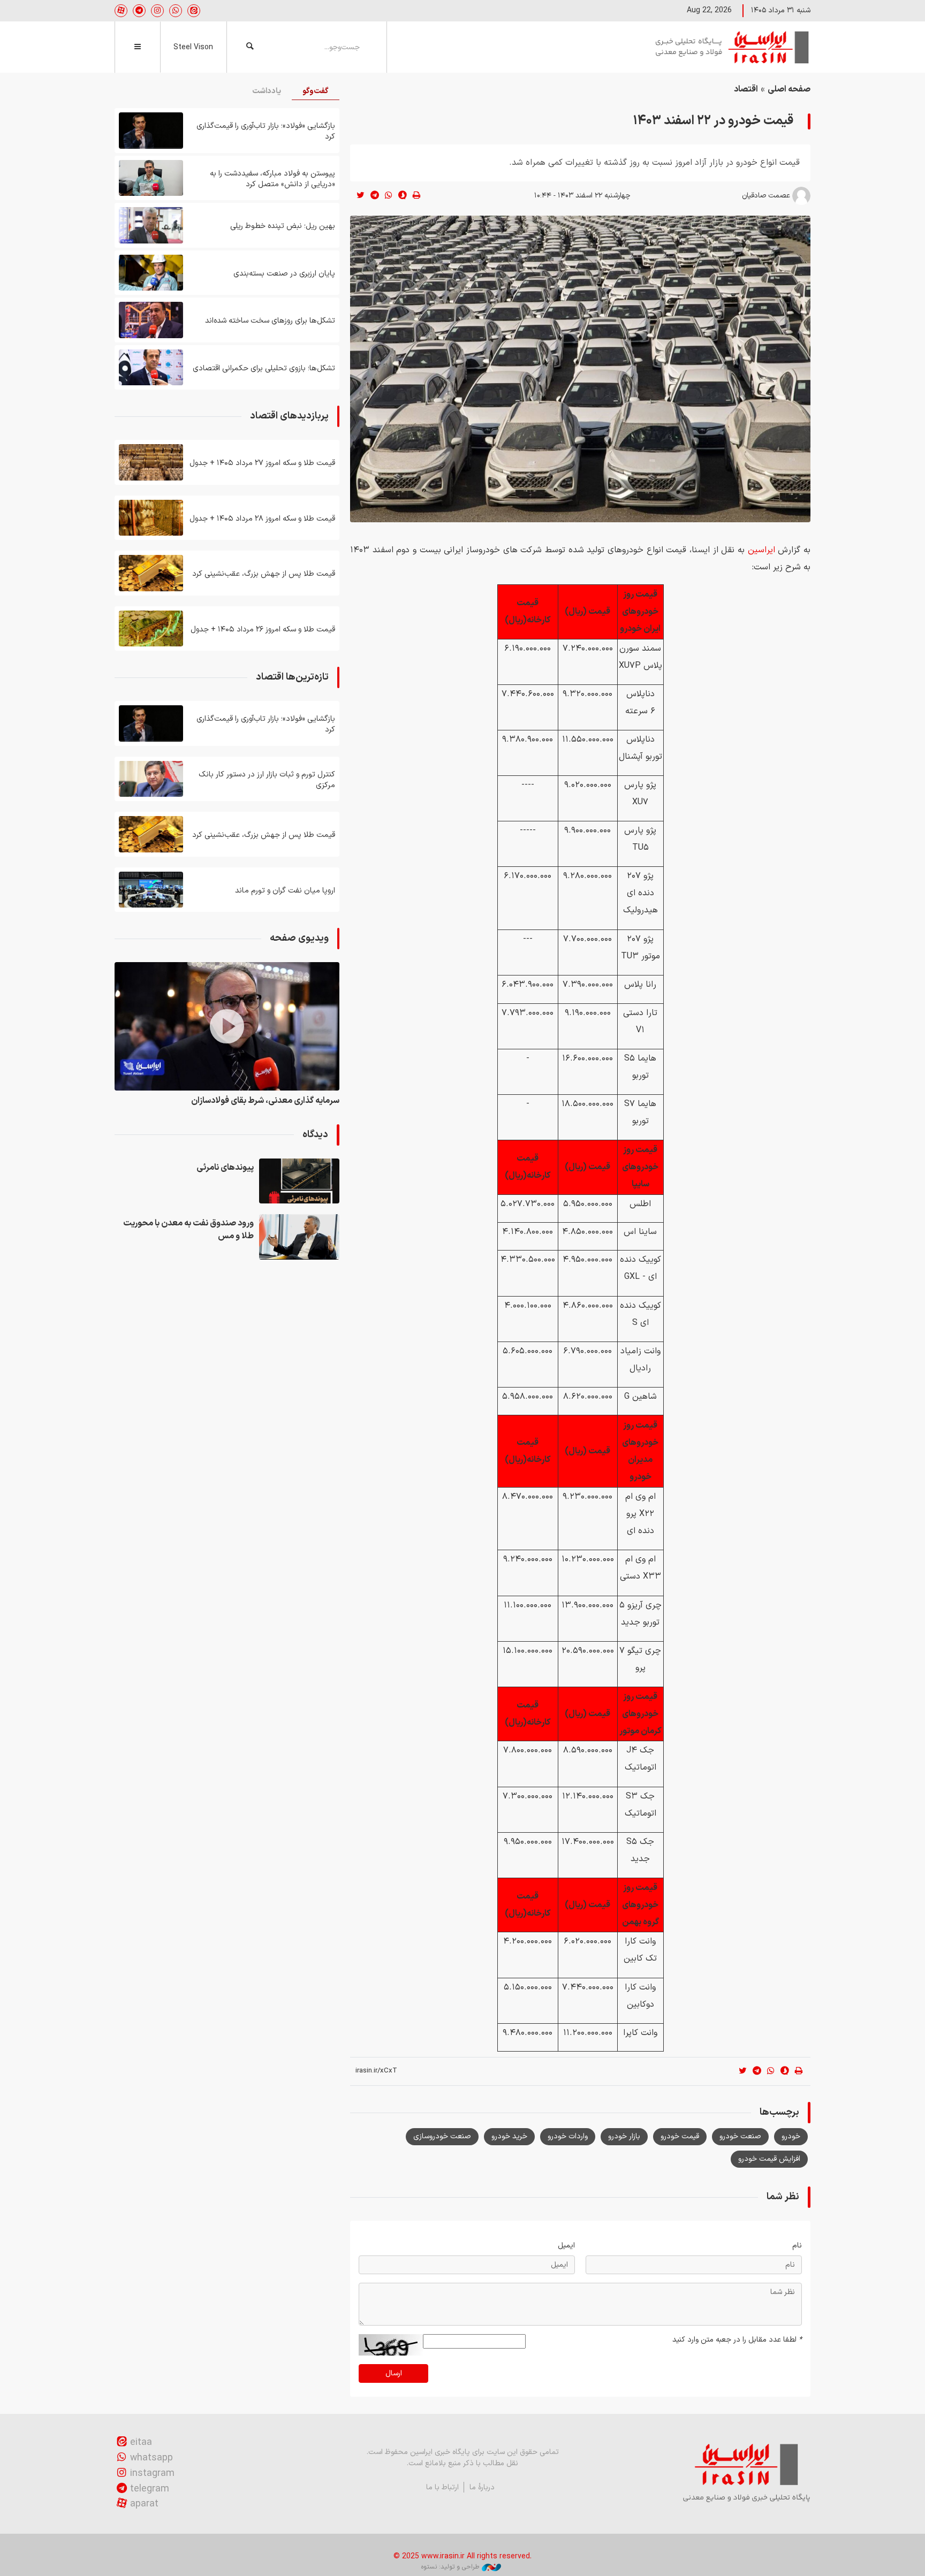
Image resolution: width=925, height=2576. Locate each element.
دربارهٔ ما (482, 2487)
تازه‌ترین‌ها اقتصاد (292, 677)
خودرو (791, 2136)
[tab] (316, 92)
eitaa (141, 2442)
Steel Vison (193, 47)
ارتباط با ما (442, 2487)
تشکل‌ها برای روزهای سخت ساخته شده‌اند (270, 321)
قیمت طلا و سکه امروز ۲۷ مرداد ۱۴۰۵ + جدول (262, 463)
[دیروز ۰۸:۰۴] (151, 131)
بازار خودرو (624, 2136)
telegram (150, 2489)
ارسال (394, 2373)
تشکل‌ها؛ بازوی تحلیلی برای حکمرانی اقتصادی (264, 368)
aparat (144, 2504)
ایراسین (733, 47)
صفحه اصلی (789, 89)
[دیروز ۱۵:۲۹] (299, 1237)
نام (797, 2246)
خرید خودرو (509, 2136)
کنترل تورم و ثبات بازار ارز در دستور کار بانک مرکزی (267, 780)
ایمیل (566, 2246)
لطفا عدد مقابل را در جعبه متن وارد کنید (737, 2340)
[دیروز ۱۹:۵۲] (299, 1181)
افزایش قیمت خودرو (769, 2159)
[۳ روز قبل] (151, 178)
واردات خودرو (568, 2136)
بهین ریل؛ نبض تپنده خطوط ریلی (283, 226)
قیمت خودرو (680, 2136)
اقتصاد (746, 89)
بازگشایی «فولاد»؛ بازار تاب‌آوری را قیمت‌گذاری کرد (266, 131)
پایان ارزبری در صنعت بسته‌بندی (284, 274)
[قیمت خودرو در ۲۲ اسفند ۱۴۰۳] (580, 369)
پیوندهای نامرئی (225, 1168)
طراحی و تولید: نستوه (450, 2567)
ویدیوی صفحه (299, 938)
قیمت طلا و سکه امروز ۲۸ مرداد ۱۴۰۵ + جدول (262, 519)
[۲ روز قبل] (151, 573)
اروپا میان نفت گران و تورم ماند (285, 891)
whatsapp (151, 2458)
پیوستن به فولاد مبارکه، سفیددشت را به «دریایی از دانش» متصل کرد (272, 179)
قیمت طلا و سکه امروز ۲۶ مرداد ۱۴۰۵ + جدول (263, 630)
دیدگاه (315, 1135)
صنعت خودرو (740, 2136)
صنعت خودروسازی (442, 2136)
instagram (152, 2474)
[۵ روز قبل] (151, 320)
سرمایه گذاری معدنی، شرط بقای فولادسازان (265, 1101)
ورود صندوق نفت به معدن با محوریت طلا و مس (188, 1230)
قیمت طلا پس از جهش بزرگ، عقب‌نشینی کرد (264, 574)
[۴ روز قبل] (151, 225)
